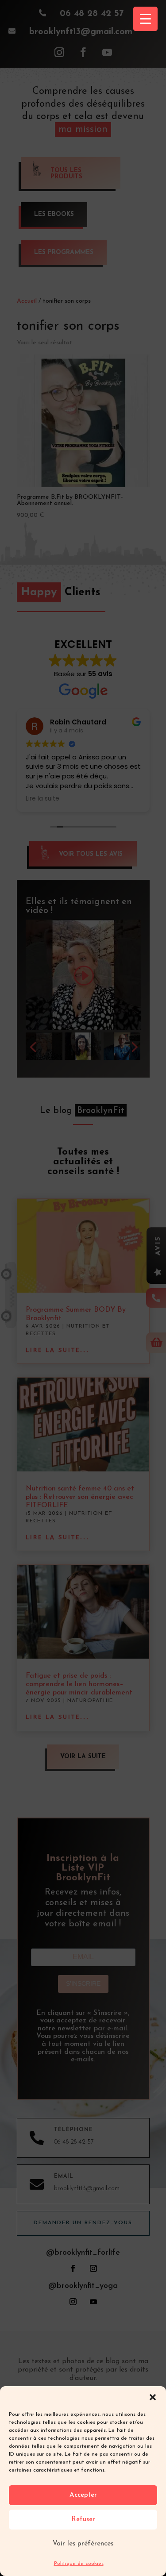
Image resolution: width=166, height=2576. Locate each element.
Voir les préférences (83, 2544)
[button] (153, 2397)
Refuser (83, 2520)
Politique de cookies (79, 2564)
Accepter (83, 2495)
